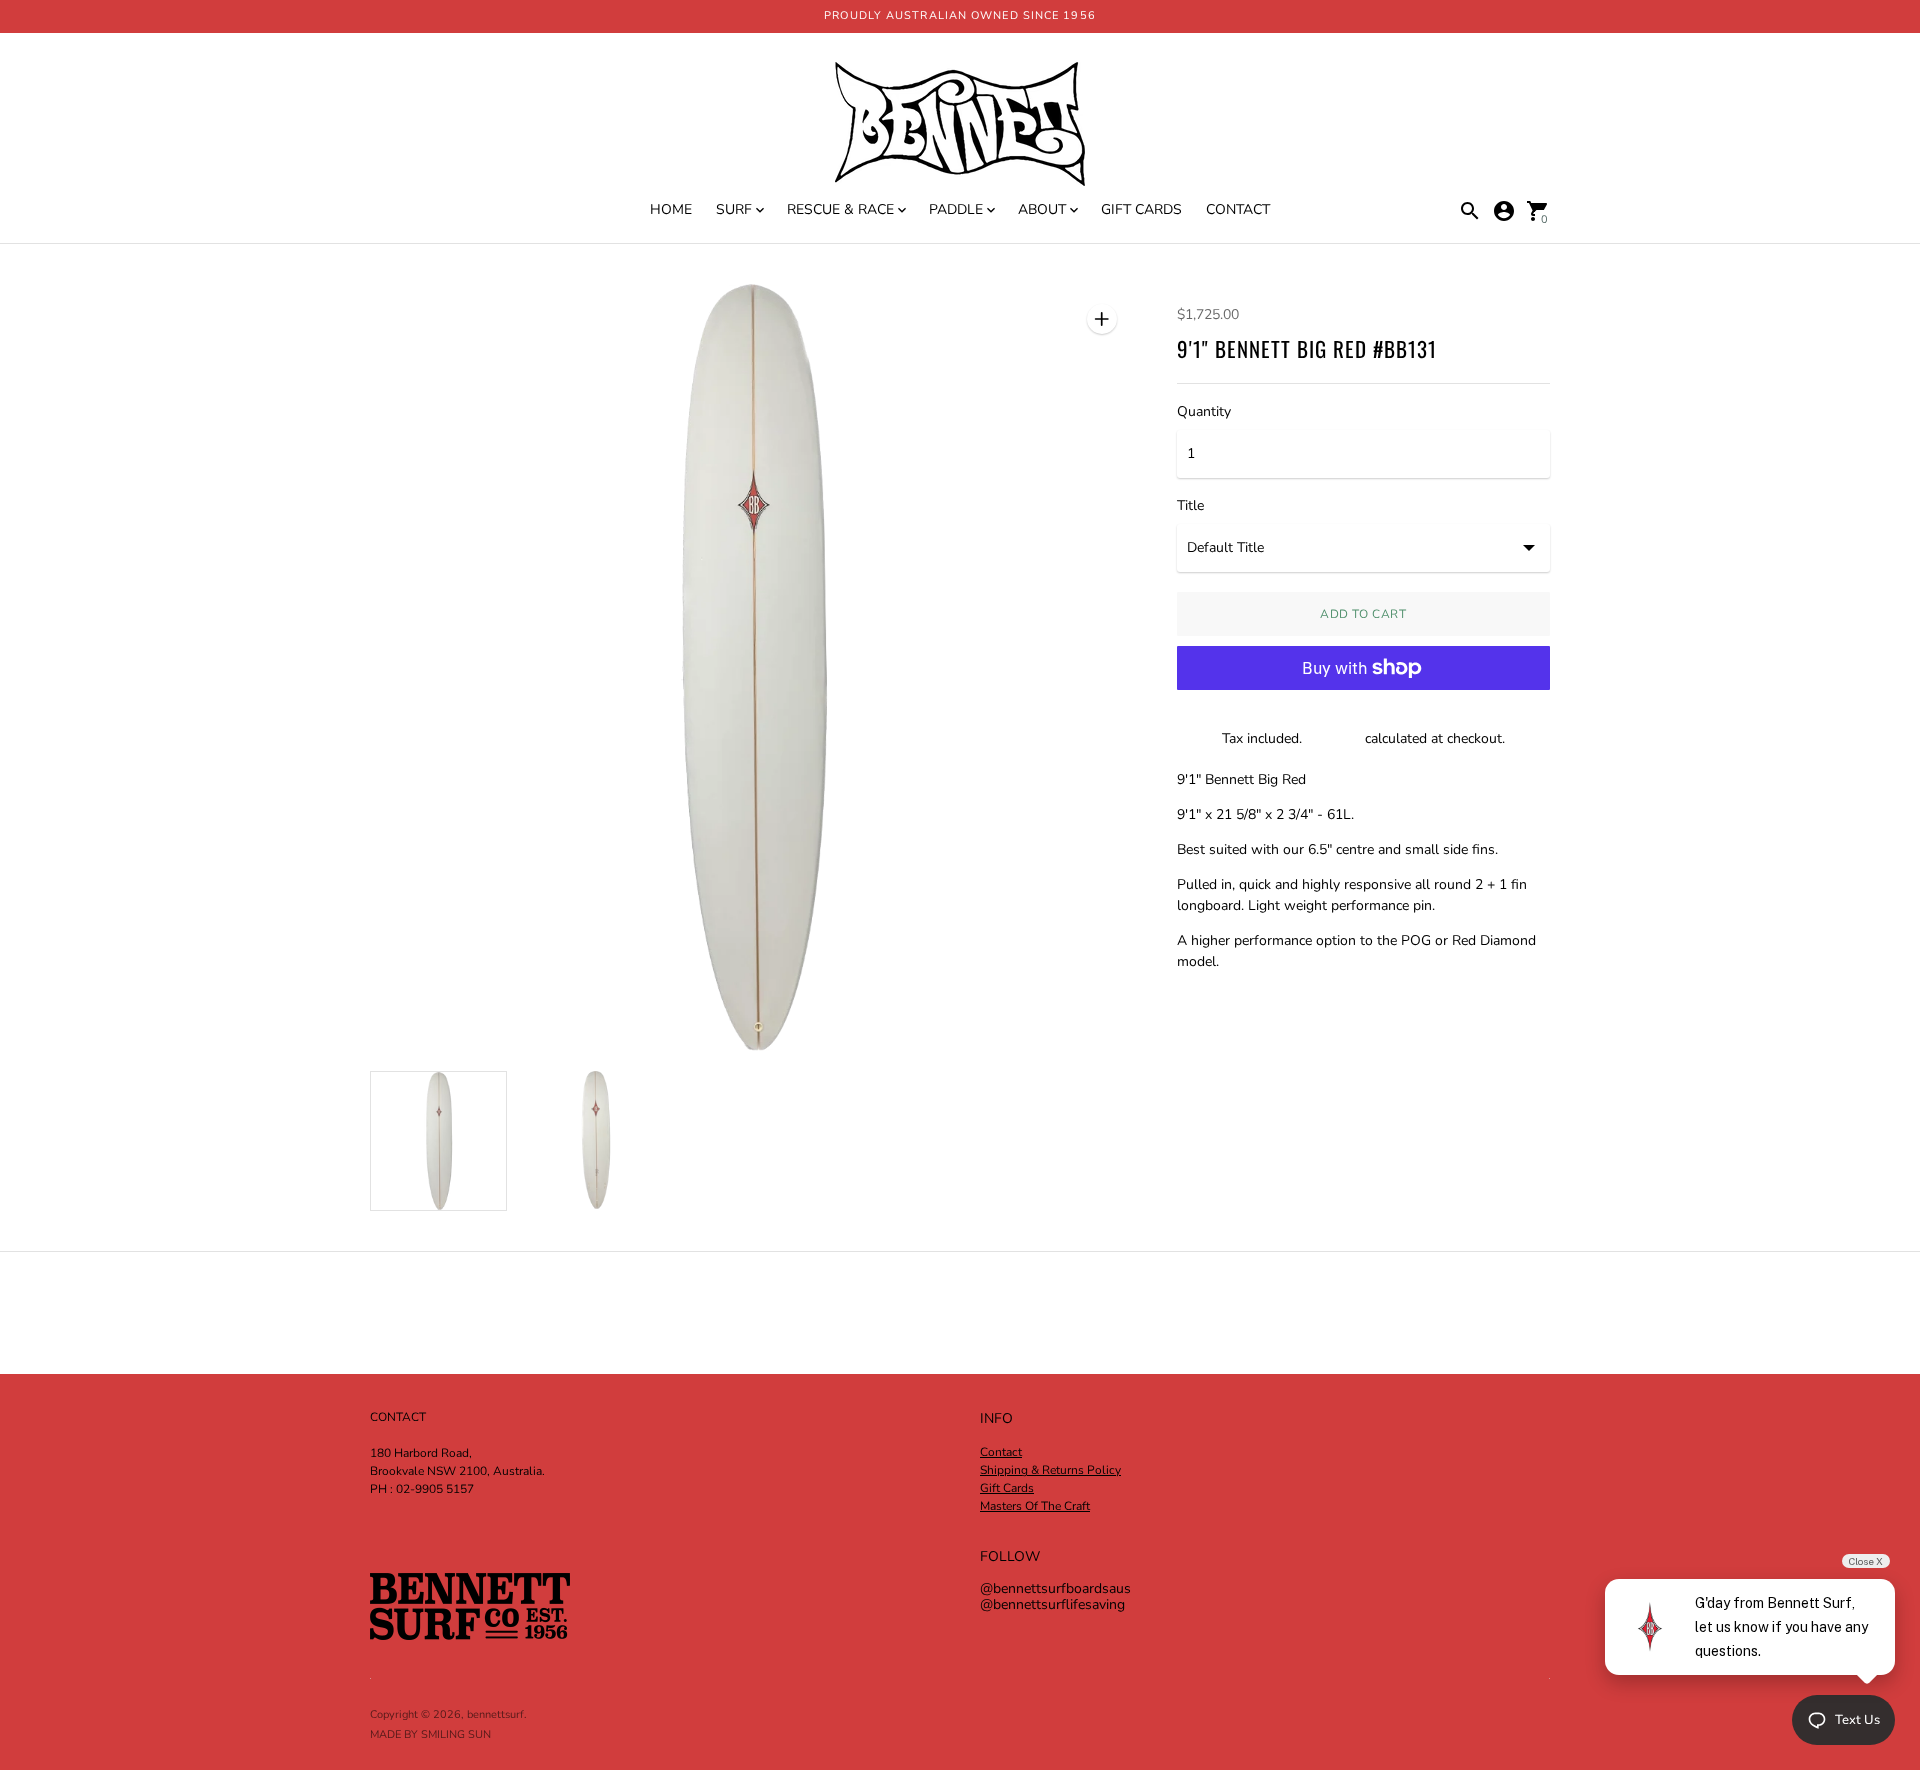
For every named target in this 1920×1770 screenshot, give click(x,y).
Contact (1001, 1452)
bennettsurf (495, 1714)
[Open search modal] (1470, 211)
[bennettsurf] (960, 126)
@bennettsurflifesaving (1052, 1604)
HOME (671, 209)
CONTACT (1238, 209)
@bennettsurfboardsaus (1055, 1588)
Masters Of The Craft (1035, 1506)
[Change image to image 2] (595, 1140)
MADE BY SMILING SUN (430, 1734)
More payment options (1363, 719)
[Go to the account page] (1504, 211)
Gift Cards (1007, 1488)
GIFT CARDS (1141, 209)
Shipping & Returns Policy (1050, 1470)
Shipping (1333, 738)
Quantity (1204, 412)
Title (1190, 506)
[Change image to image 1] (438, 1141)
